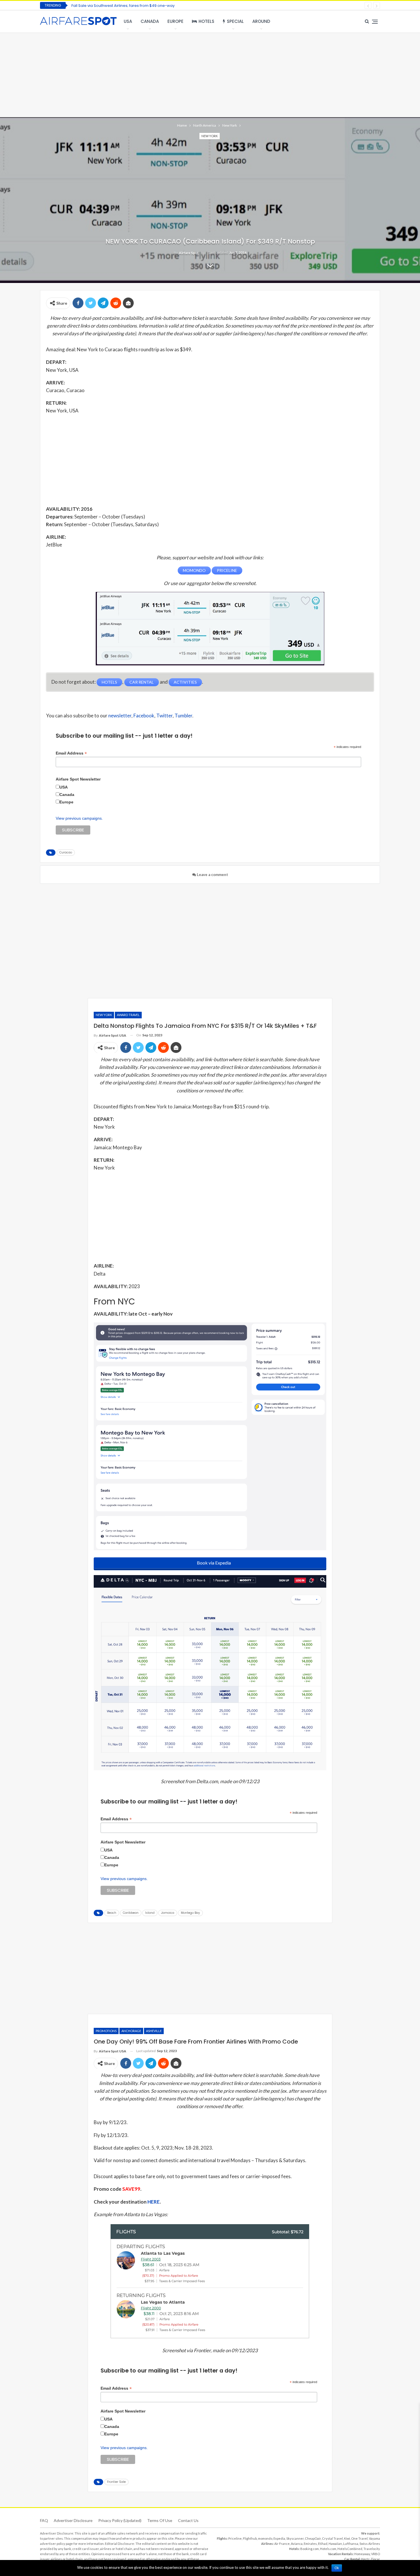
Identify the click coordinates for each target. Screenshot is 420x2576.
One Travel (359, 2538)
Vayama (374, 2538)
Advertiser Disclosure (73, 2520)
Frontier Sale (116, 2482)
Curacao (66, 852)
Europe (175, 21)
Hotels (206, 21)
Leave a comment (212, 875)
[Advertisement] (210, 74)
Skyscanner (295, 2538)
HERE (154, 2202)
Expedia (279, 2538)
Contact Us (188, 2520)
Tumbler (183, 716)
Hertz (365, 2559)
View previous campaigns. (79, 818)
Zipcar (375, 2559)
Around (261, 21)
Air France (282, 2544)
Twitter (164, 716)
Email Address (71, 753)
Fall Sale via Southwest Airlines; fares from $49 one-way (123, 6)
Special (235, 21)
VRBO (376, 2554)
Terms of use (160, 2520)
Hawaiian (335, 2544)
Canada (150, 21)
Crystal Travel (332, 2538)
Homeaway (362, 2554)
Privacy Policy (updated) (120, 2520)
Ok (337, 2568)
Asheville (154, 2031)
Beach (112, 1913)
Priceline (235, 2538)
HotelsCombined (350, 2549)
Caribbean (131, 1913)
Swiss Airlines (370, 2544)
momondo (265, 2538)
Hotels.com (328, 2549)
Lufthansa (351, 2544)
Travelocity (372, 2549)
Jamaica (168, 1913)
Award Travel (128, 1015)
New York (210, 136)
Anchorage (131, 2031)
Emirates (310, 2544)
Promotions (106, 2031)
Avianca (297, 2544)
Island (150, 1913)
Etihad (323, 2544)
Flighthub (250, 2538)
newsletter (120, 716)
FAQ (44, 2520)
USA (128, 21)
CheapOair (313, 2538)
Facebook (144, 716)
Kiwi (347, 2538)
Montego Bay (190, 1913)
